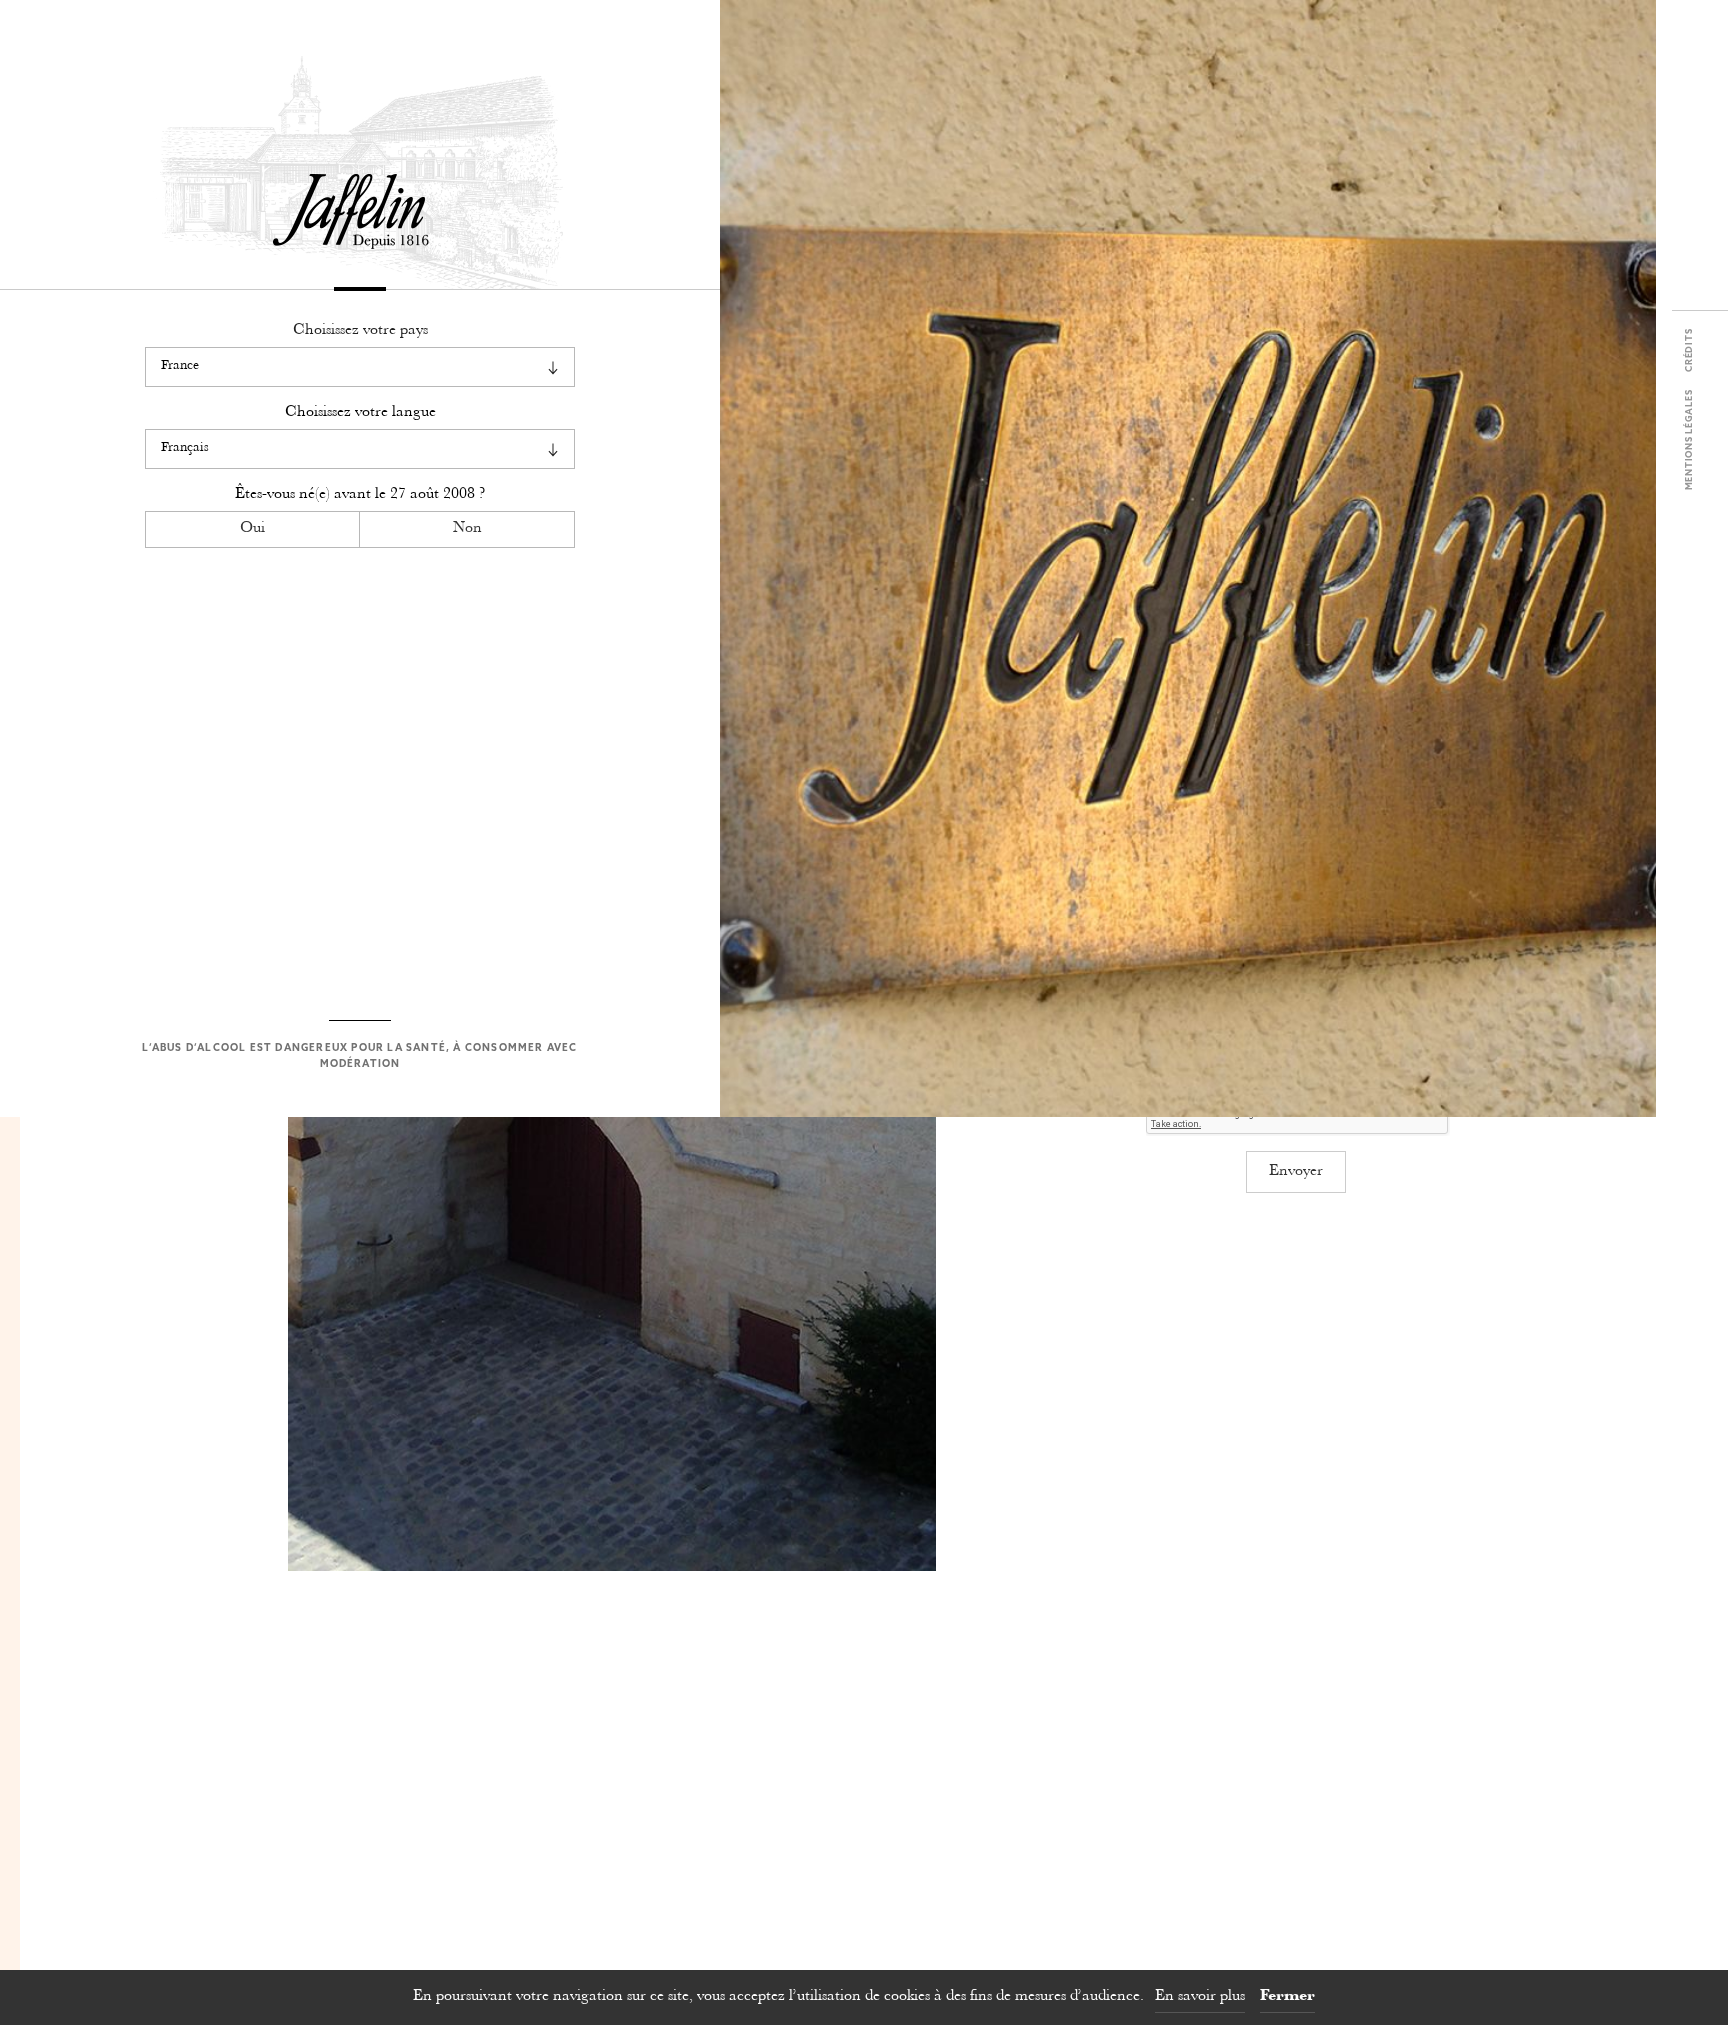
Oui (252, 528)
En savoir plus (1200, 1996)
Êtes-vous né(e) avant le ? (360, 494)
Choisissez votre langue (360, 412)
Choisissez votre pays (360, 330)
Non (467, 528)
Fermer (1287, 1996)
